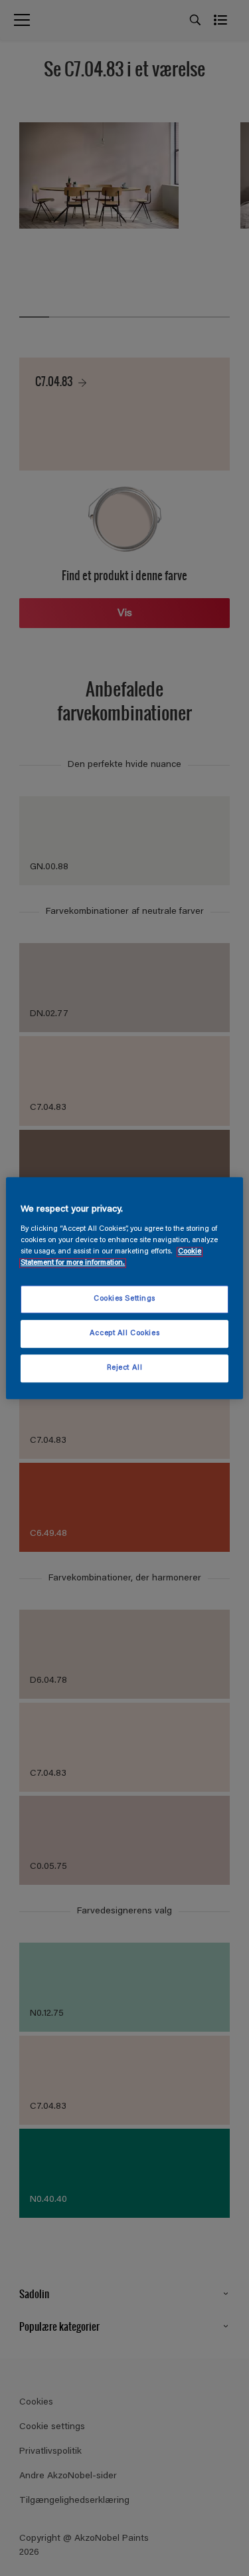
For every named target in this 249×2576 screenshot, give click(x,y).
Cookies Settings (124, 1299)
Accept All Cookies (124, 1334)
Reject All (125, 1368)
